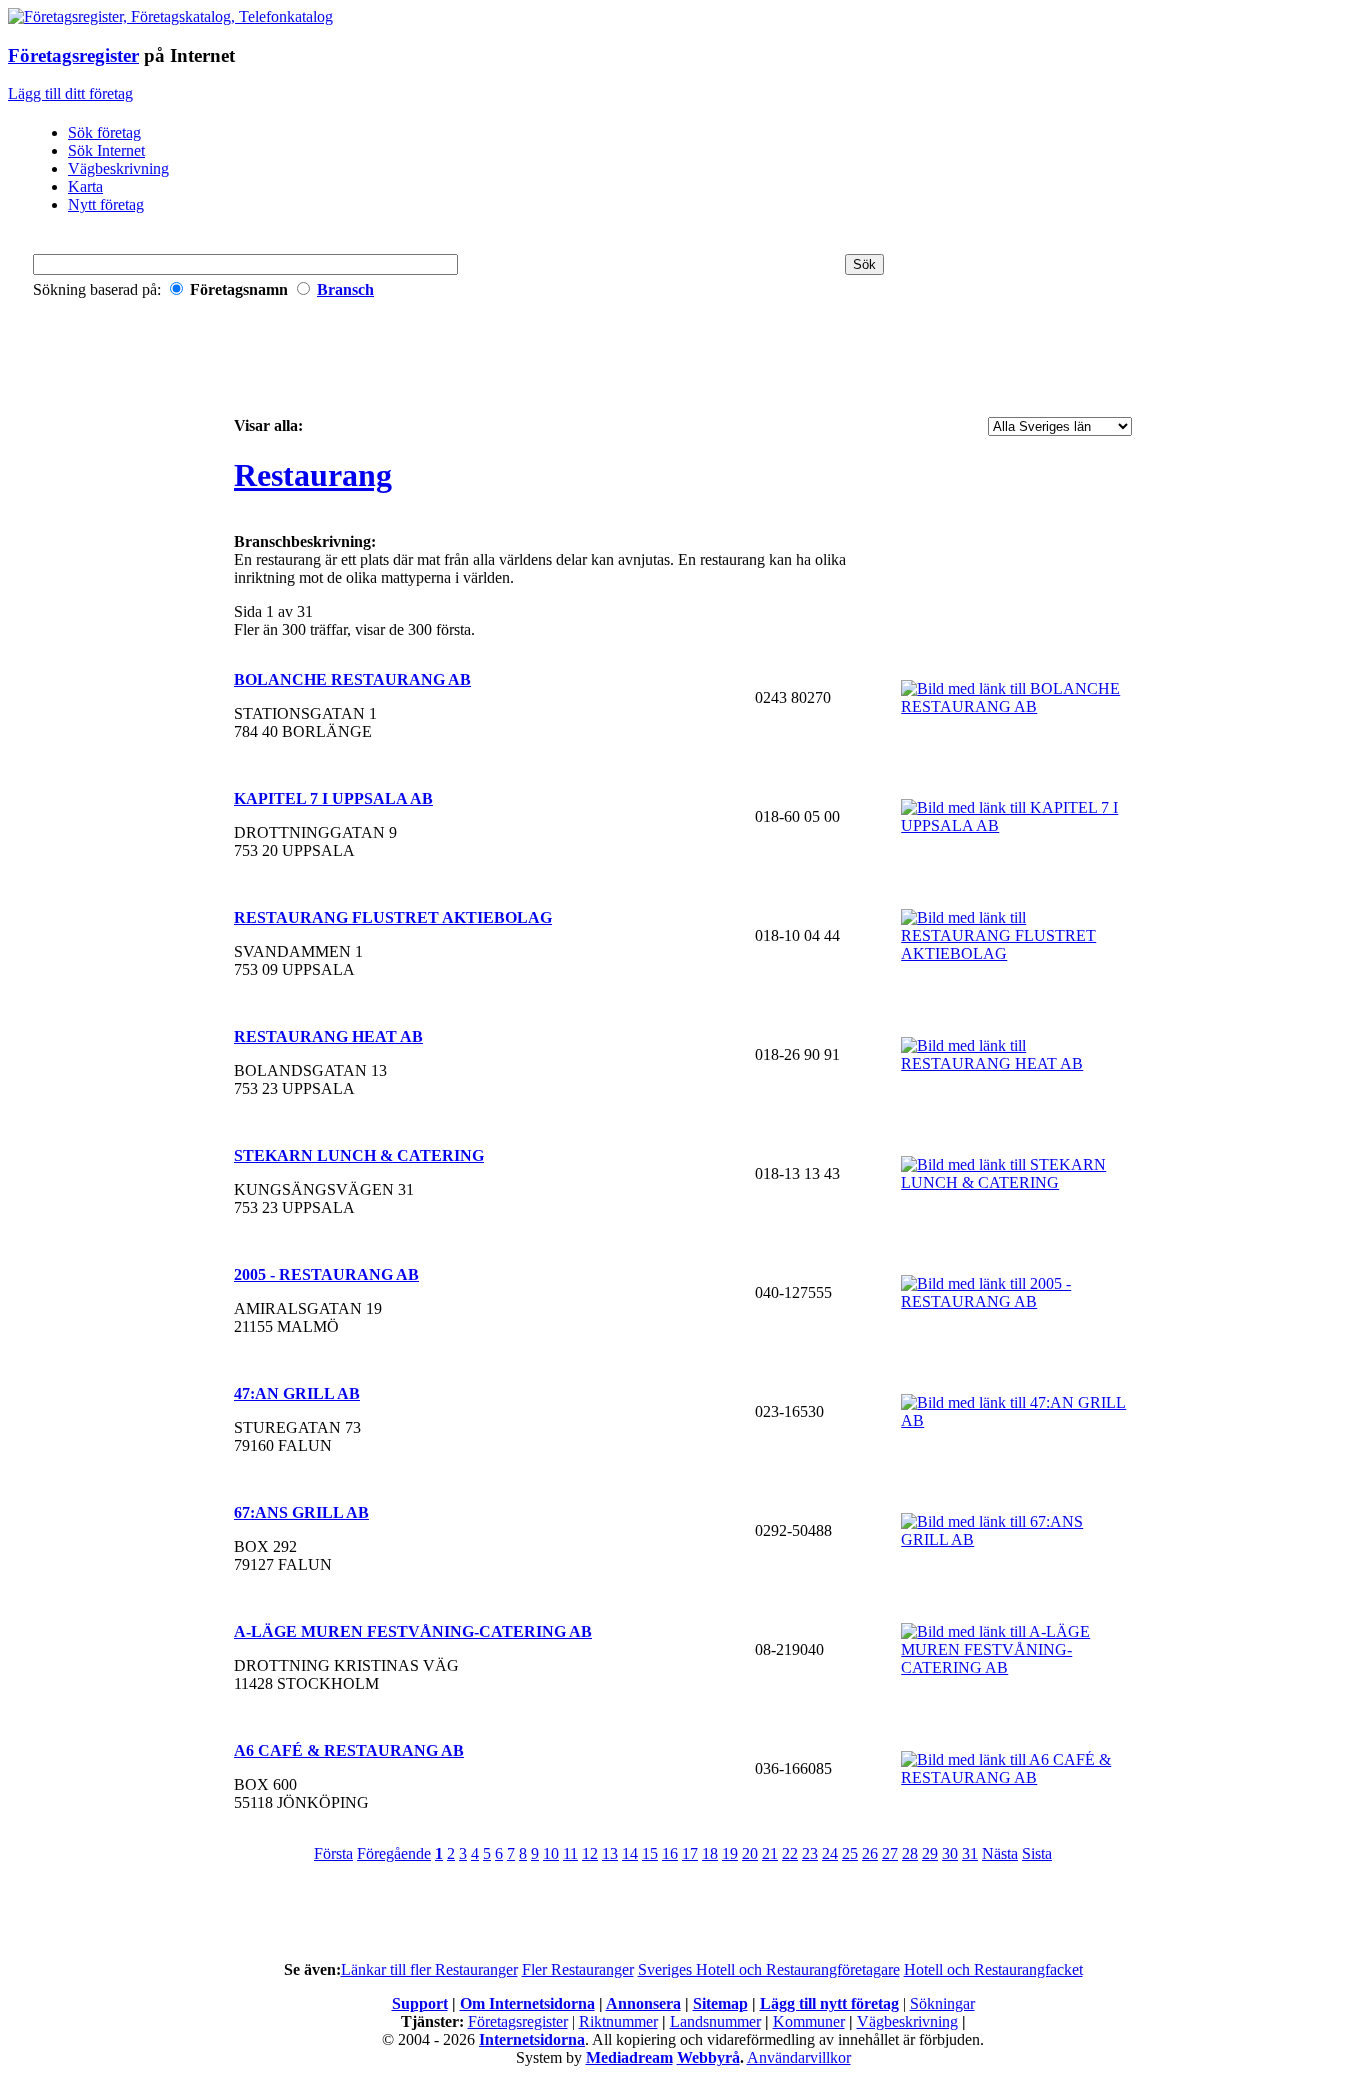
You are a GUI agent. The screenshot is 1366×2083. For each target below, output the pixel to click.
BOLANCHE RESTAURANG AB (352, 679)
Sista (1037, 1853)
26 (870, 1853)
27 (890, 1853)
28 (910, 1853)
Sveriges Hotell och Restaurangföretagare (769, 1969)
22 (790, 1853)
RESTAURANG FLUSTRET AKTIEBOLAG (393, 917)
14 (630, 1853)
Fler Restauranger (578, 1969)
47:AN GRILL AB (297, 1393)
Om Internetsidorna (527, 2003)
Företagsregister (73, 55)
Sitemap (720, 2003)
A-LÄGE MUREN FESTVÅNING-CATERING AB (413, 1631)
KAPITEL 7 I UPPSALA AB (333, 798)
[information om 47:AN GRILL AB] (1016, 1420)
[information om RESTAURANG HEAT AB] (1016, 1063)
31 (970, 1853)
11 (570, 1853)
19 (730, 1853)
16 (670, 1853)
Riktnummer (618, 2021)
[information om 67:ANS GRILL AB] (1016, 1539)
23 (810, 1853)
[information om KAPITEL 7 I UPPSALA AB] (1016, 825)
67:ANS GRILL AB (301, 1512)
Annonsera (643, 2003)
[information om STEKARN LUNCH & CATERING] (1016, 1182)
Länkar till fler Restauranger (429, 1969)
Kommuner (809, 2021)
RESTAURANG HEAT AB (328, 1036)
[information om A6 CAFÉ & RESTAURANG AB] (1016, 1777)
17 (690, 1853)
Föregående (394, 1853)
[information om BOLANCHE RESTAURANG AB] (1016, 706)
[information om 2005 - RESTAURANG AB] (1016, 1301)
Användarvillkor (799, 2057)
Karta (85, 186)
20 (750, 1853)
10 (551, 1853)
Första (333, 1853)
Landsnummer (715, 2021)
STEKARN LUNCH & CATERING (359, 1155)
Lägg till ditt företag (70, 93)
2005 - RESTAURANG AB (326, 1274)
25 (850, 1853)
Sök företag (104, 132)
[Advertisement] (683, 364)
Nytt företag (106, 204)
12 (590, 1853)
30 (950, 1853)
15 (650, 1853)
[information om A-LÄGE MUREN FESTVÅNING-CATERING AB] (1016, 1667)
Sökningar (942, 2003)
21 (770, 1853)
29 (930, 1853)
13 (610, 1853)
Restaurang (313, 475)
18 (710, 1853)
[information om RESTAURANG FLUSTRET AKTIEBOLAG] (1016, 953)
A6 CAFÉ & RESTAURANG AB (349, 1750)
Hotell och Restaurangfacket (993, 1969)
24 (830, 1853)
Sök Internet (106, 150)
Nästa (1000, 1853)
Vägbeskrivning (118, 168)
